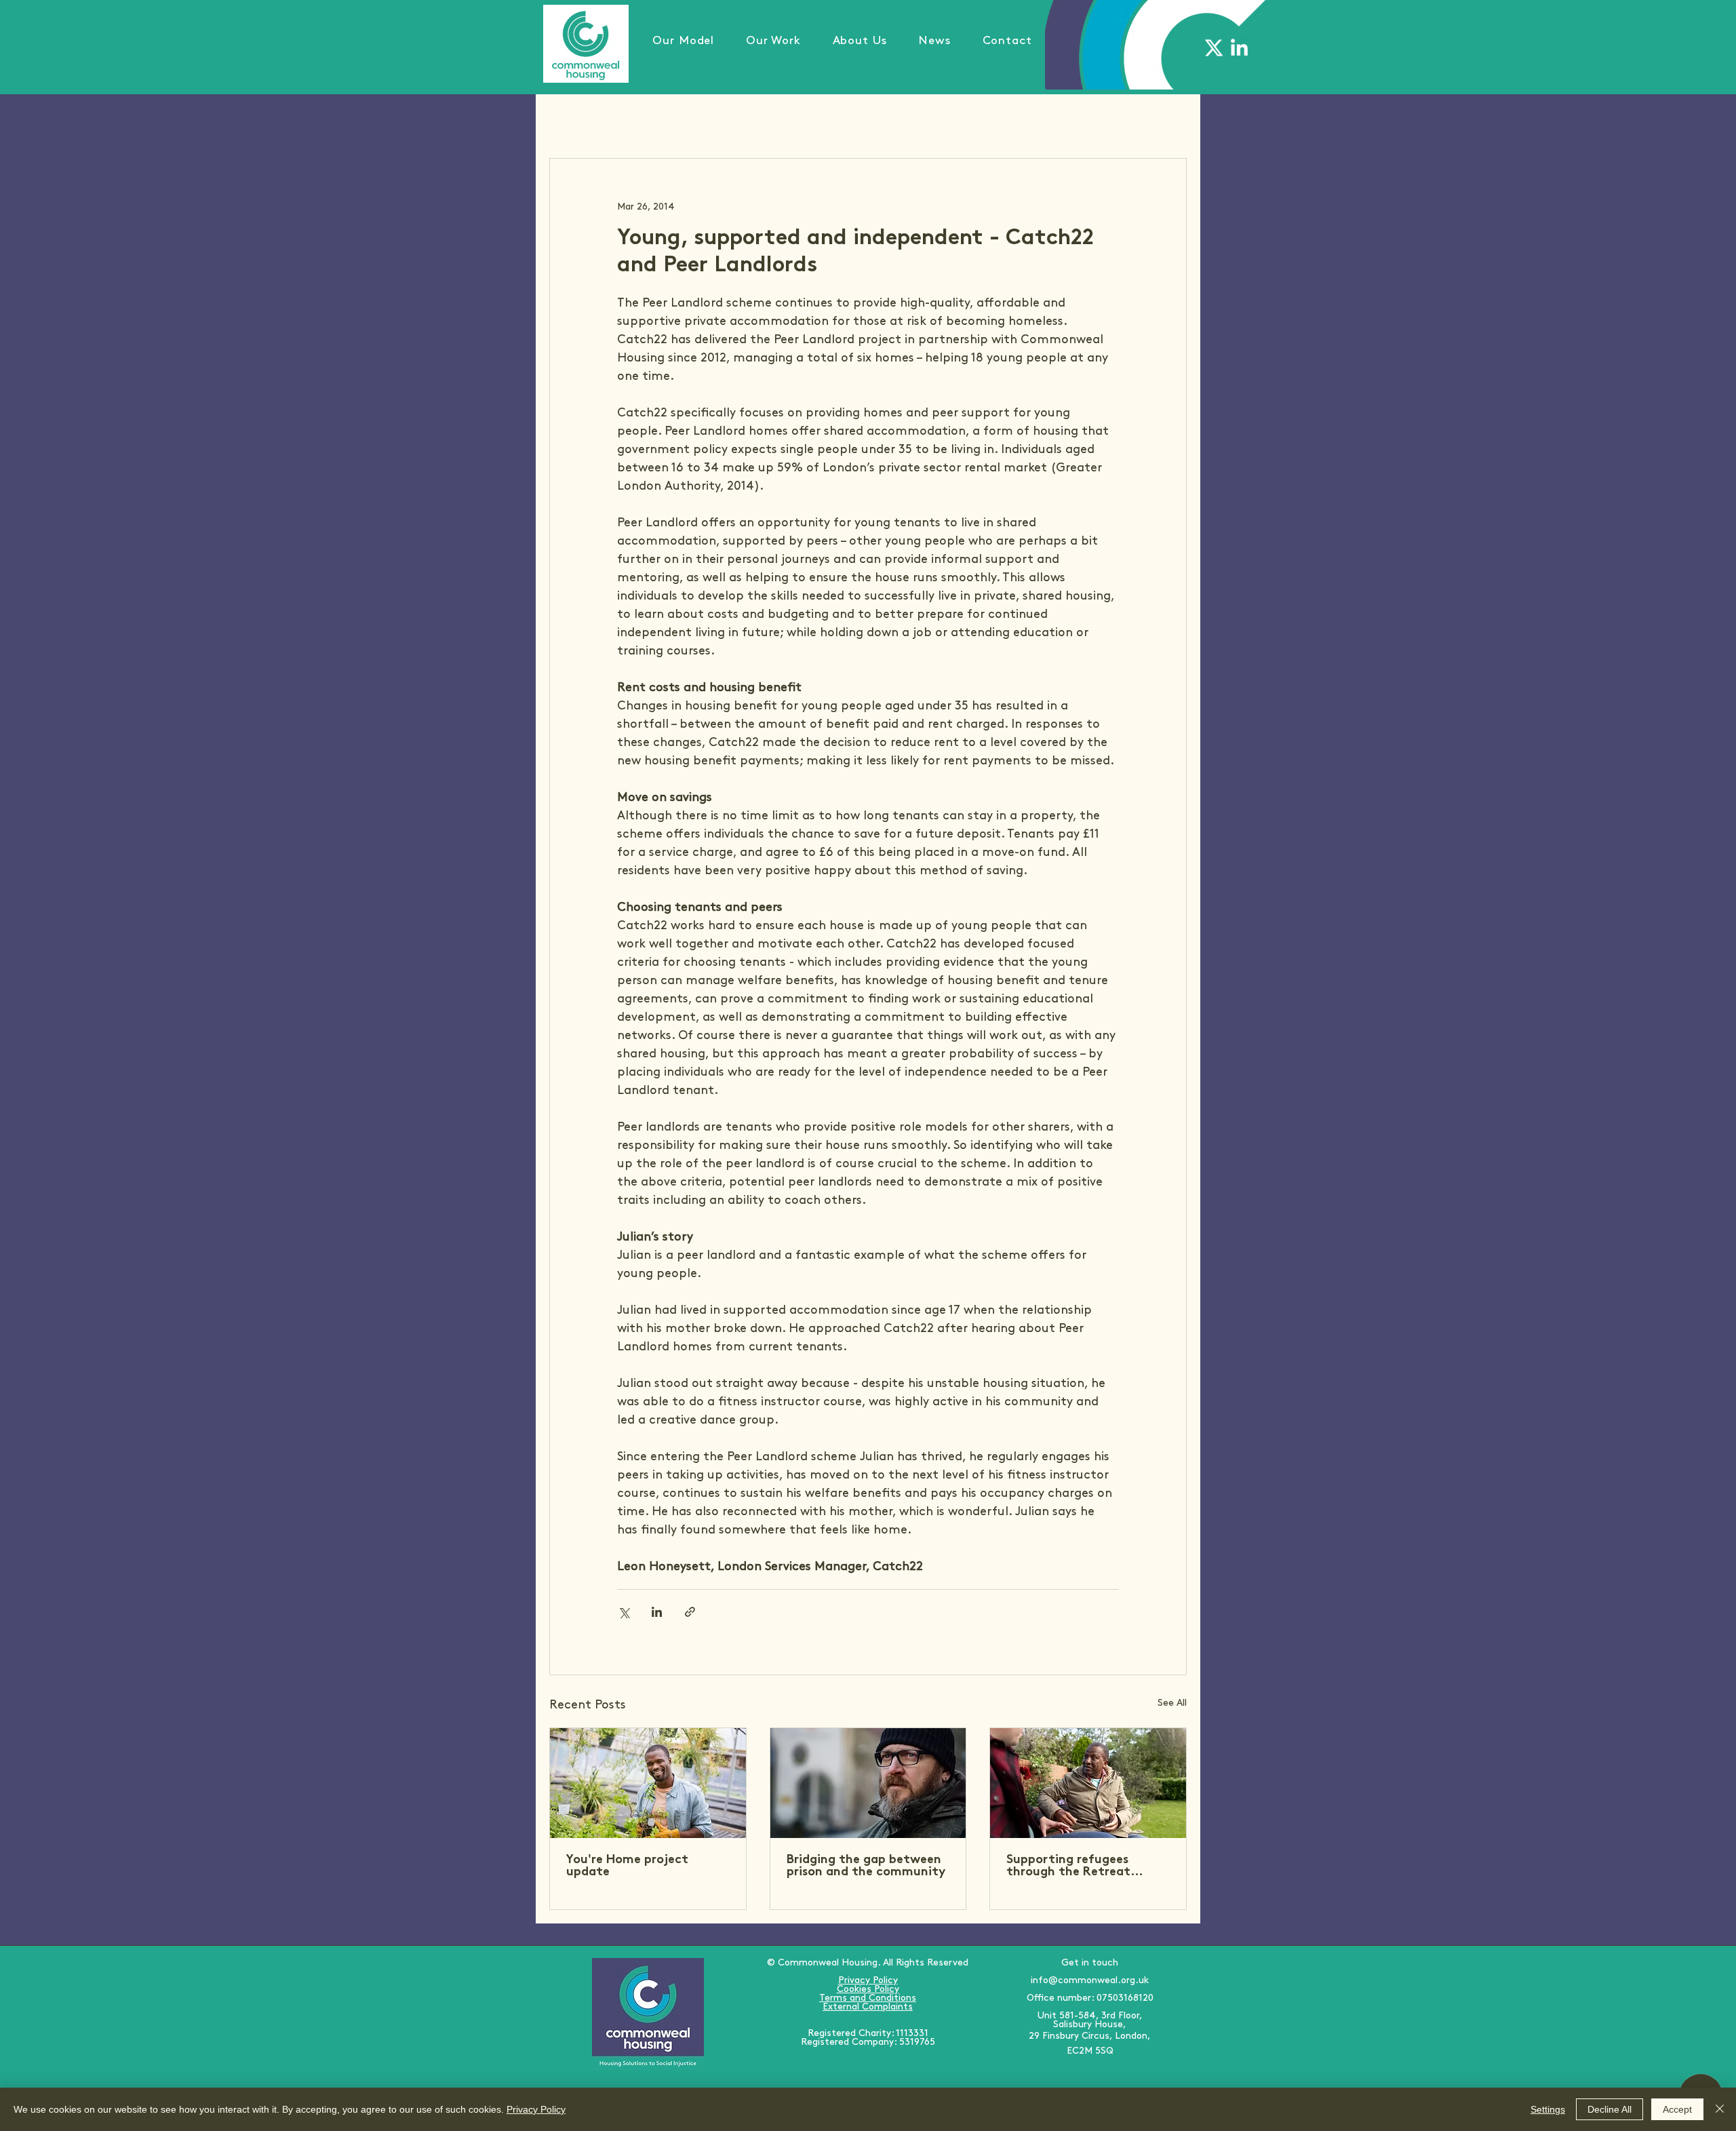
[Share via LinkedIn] (657, 1612)
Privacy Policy (536, 2109)
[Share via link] (690, 1612)
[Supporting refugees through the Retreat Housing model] (1088, 1783)
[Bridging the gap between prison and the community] (868, 1783)
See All (1172, 1703)
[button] (774, 41)
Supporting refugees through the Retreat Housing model (1068, 1866)
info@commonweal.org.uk (1090, 1980)
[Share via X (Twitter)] (624, 1612)
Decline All (1610, 2109)
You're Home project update (627, 1866)
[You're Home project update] (648, 1783)
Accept (1677, 2109)
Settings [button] (1548, 2109)
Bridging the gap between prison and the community (866, 1866)
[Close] (1720, 2109)
